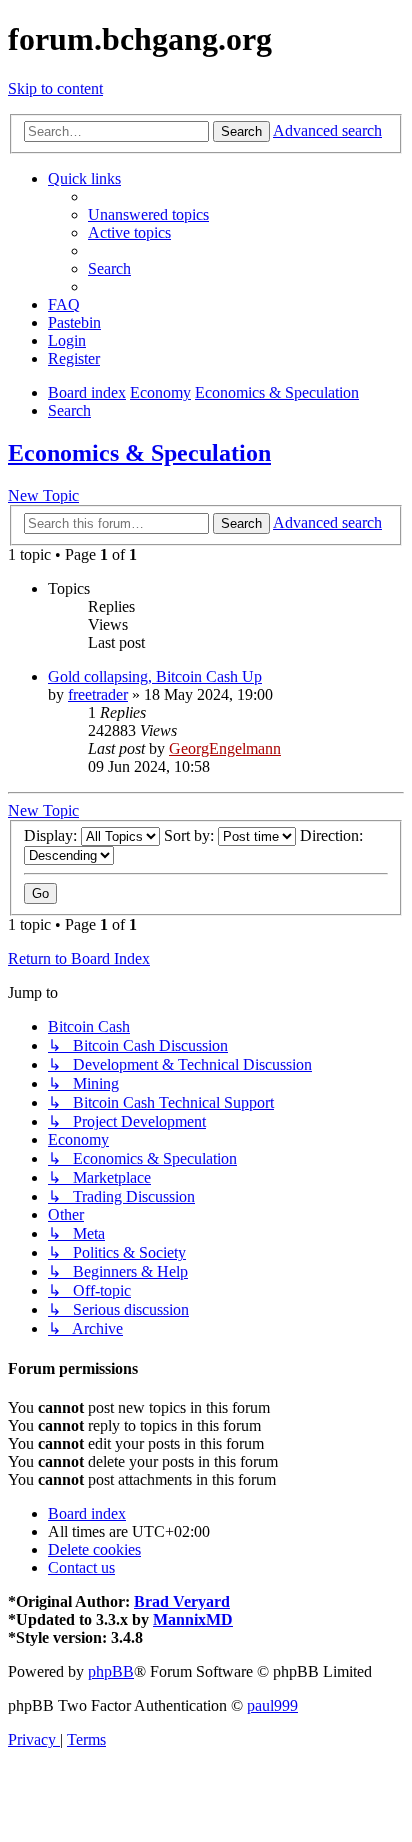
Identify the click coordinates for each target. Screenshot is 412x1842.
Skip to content (55, 88)
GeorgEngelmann (225, 748)
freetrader (98, 694)
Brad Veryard (182, 1601)
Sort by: (191, 835)
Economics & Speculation (139, 453)
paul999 (272, 1705)
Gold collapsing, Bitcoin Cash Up (155, 676)
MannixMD (193, 1619)
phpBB (111, 1671)
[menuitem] (148, 214)
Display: (52, 835)
